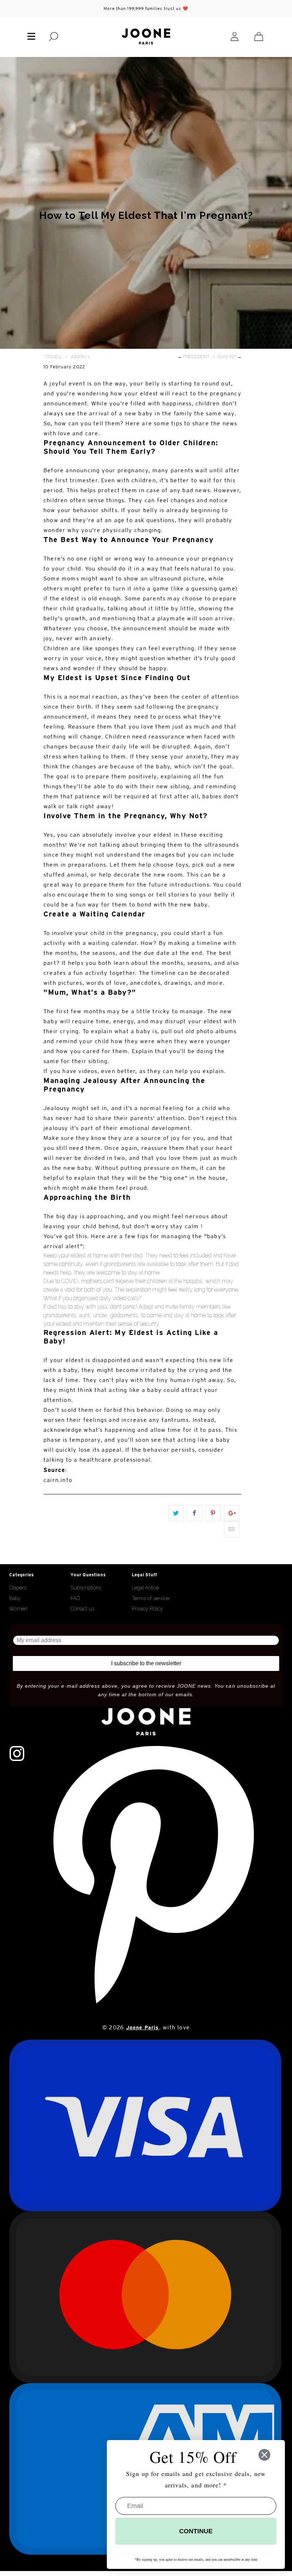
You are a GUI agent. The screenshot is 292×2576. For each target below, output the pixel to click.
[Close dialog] (264, 2455)
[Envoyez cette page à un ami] (232, 1529)
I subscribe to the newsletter (146, 1663)
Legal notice (145, 1588)
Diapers (18, 1588)
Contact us (82, 1609)
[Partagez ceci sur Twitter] (176, 1513)
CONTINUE (196, 2531)
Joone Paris (143, 2028)
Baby (15, 1598)
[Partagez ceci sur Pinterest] (213, 1513)
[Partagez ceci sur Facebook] (195, 1513)
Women (18, 1609)
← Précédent (194, 357)
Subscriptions (86, 1588)
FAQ (75, 1598)
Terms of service (150, 1598)
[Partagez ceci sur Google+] (232, 1513)
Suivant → (230, 357)
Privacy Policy (147, 1609)
